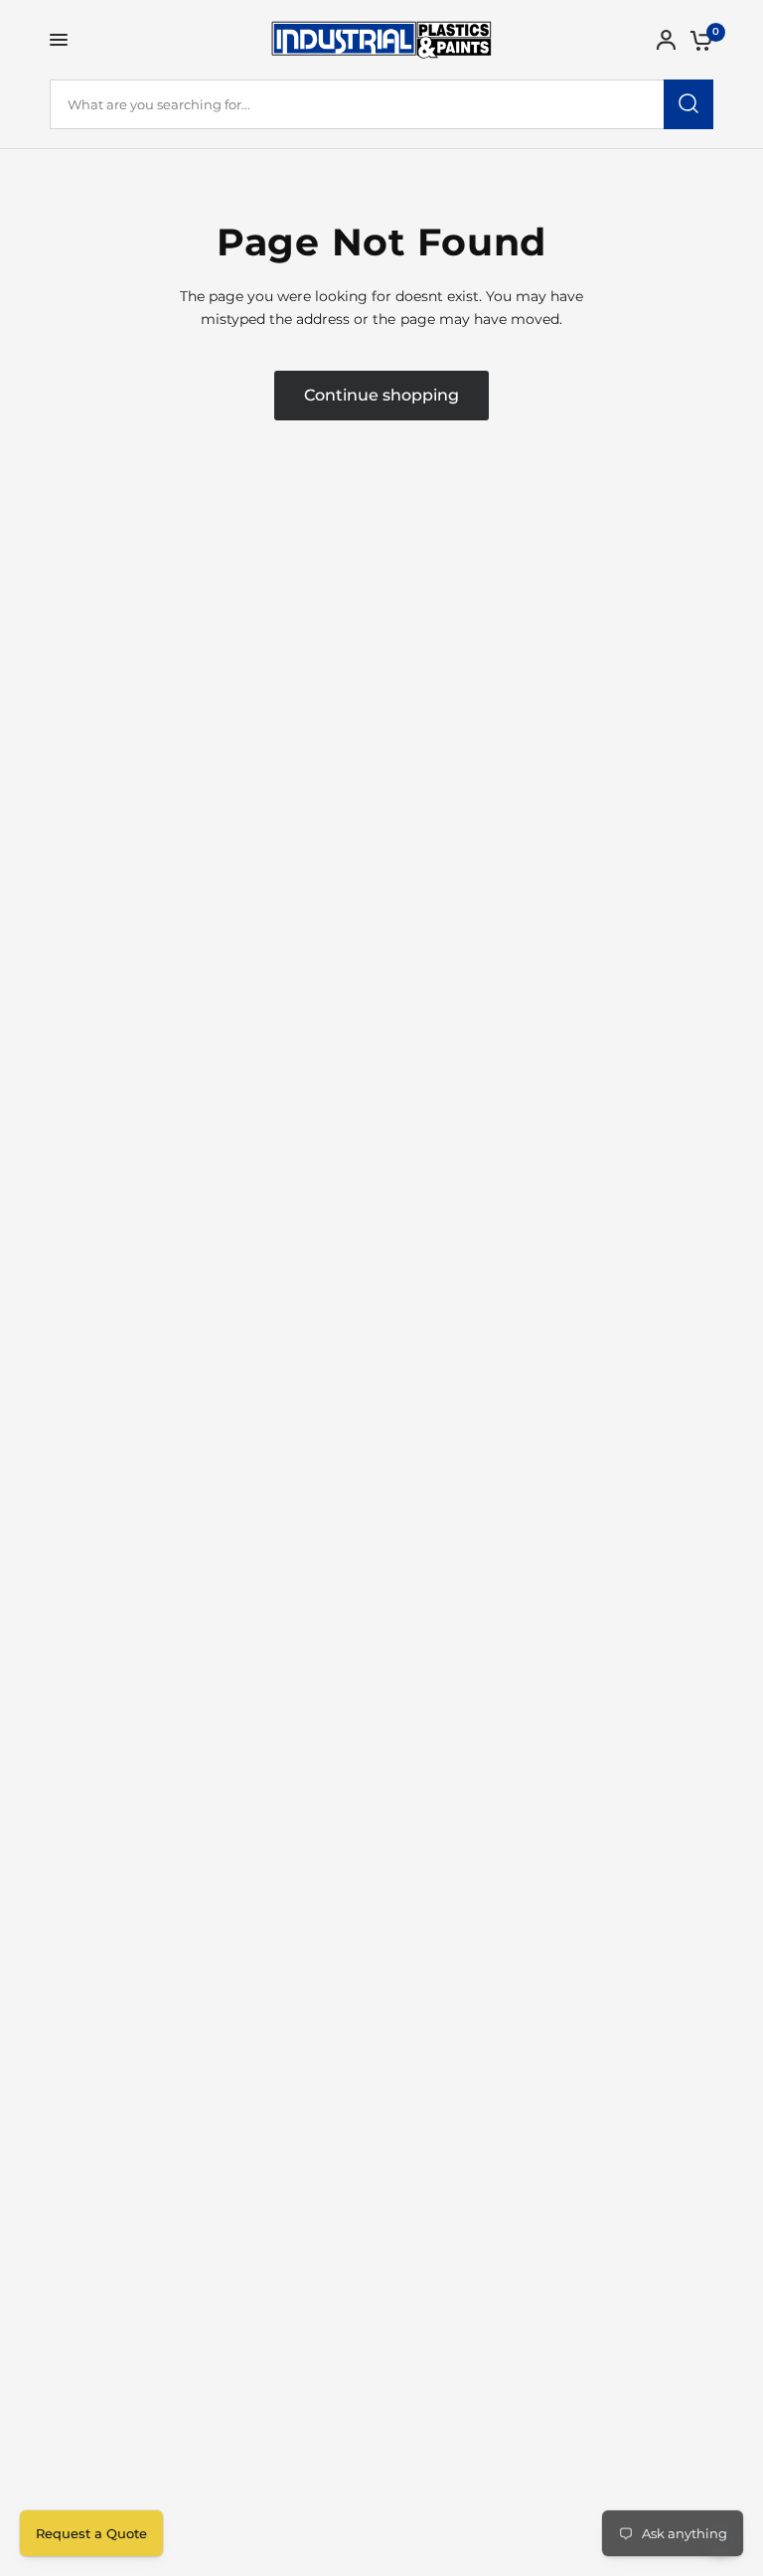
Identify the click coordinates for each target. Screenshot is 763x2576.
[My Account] (666, 40)
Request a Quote (91, 2533)
